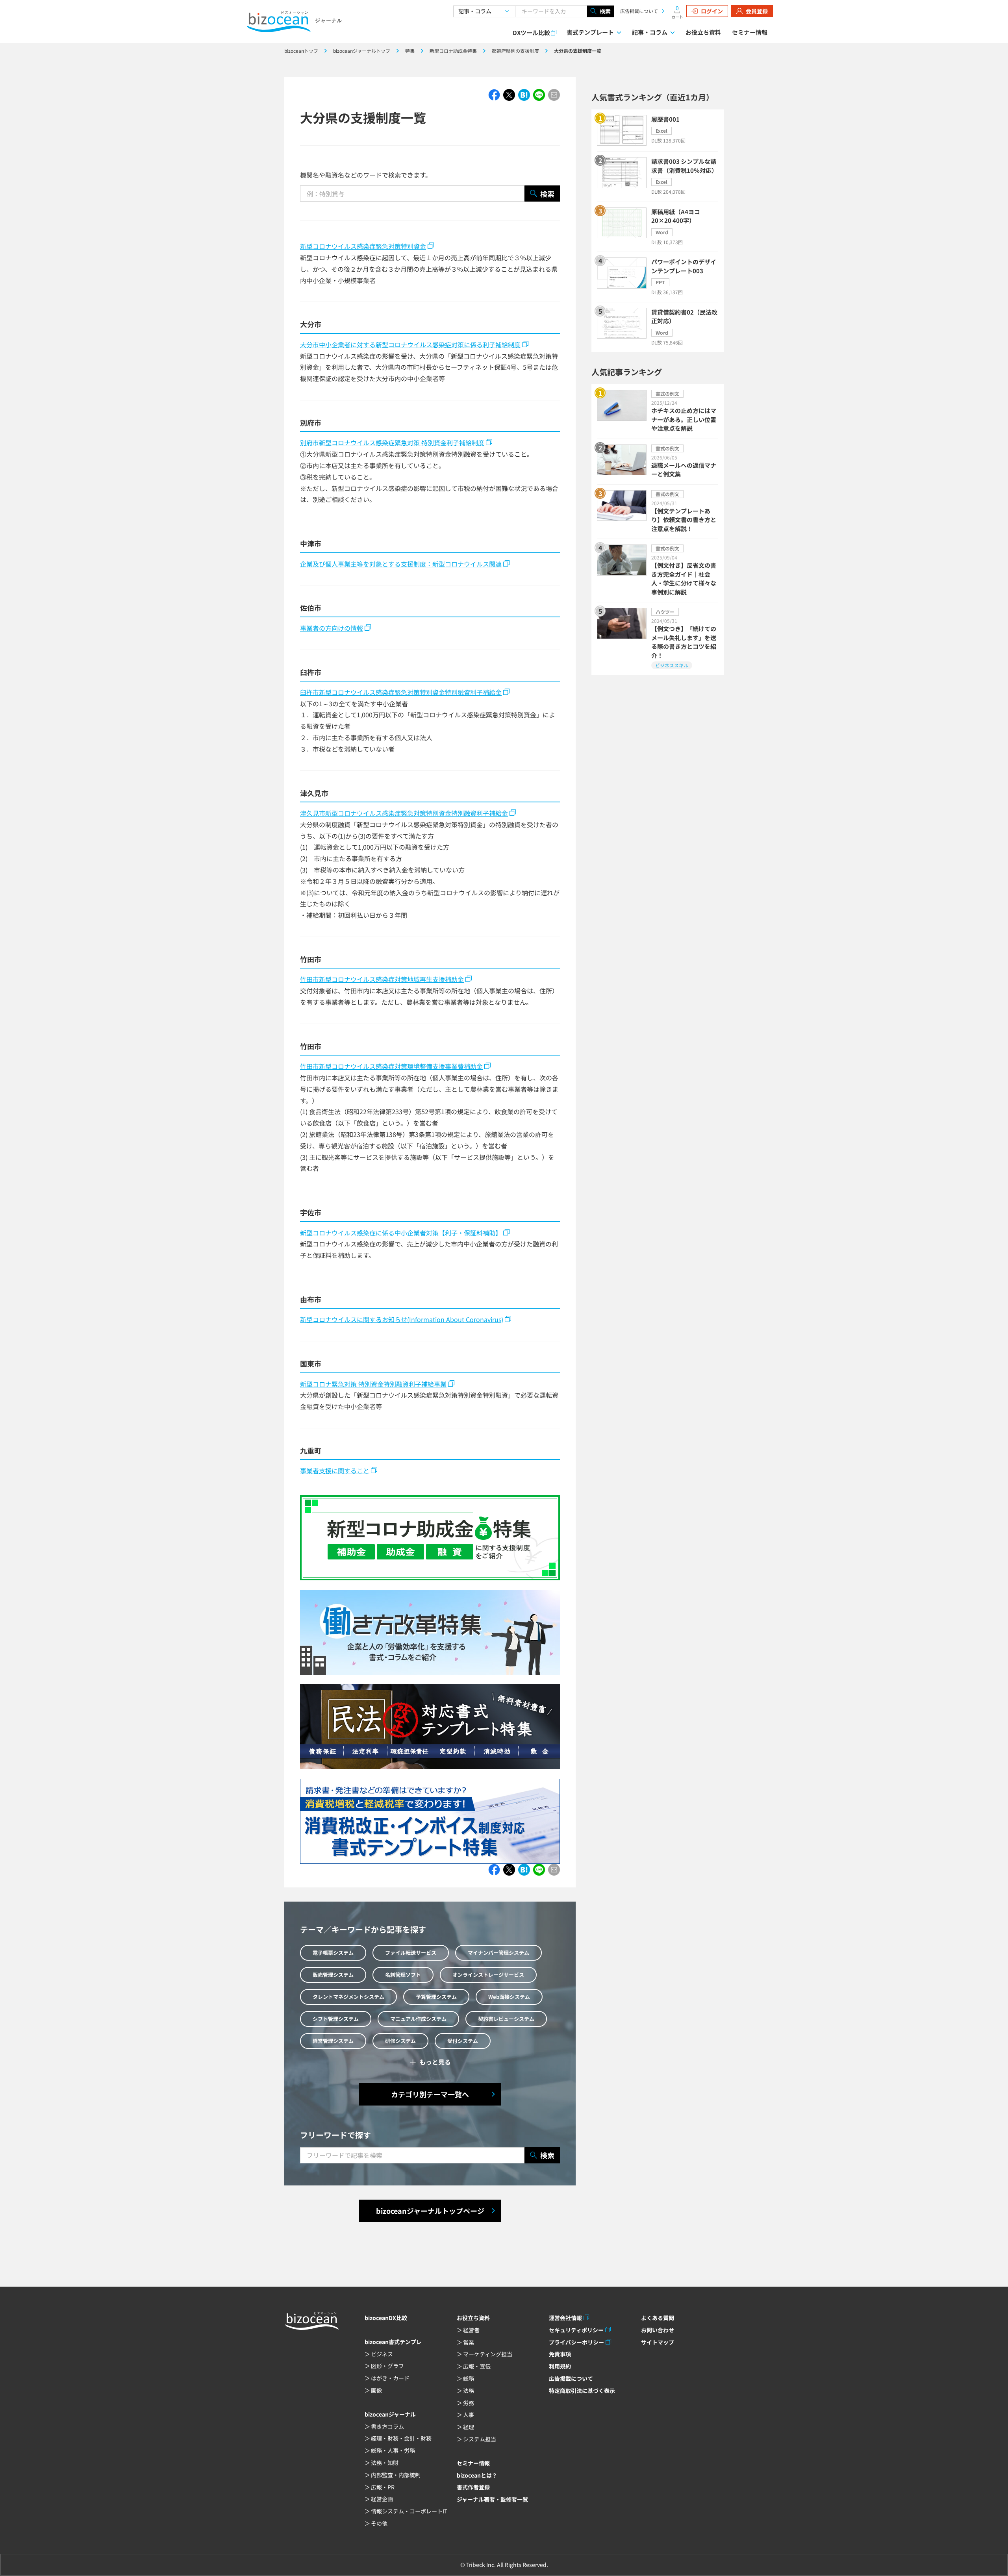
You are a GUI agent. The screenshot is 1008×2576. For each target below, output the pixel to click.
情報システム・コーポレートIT (409, 2511)
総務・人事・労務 (393, 2450)
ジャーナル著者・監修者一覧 (492, 2499)
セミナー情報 (750, 32)
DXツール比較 (531, 32)
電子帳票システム (333, 1953)
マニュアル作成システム (418, 2019)
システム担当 (480, 2439)
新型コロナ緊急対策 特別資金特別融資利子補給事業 (373, 1384)
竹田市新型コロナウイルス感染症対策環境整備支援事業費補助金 (391, 1066)
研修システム (400, 2041)
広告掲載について (639, 11)
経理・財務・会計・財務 (401, 2438)
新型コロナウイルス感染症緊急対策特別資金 (363, 246)
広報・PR (383, 2487)
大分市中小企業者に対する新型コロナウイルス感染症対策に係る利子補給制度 (410, 344)
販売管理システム (333, 1975)
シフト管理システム (336, 2019)
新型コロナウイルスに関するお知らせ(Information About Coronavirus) (402, 1319)
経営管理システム (333, 2041)
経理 (469, 2427)
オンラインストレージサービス (488, 1975)
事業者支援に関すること (335, 1470)
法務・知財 (385, 2463)
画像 (376, 2390)
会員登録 (757, 11)
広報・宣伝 (477, 2366)
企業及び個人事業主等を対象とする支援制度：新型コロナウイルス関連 (401, 564)
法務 (469, 2391)
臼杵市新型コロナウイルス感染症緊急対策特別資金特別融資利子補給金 (401, 692)
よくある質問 (658, 2318)
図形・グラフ (387, 2366)
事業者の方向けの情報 (332, 628)
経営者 (471, 2330)
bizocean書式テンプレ (393, 2342)
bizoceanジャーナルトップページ (430, 2211)
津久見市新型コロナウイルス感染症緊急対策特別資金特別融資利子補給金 (404, 813)
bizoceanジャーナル (390, 2414)
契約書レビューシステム (506, 2019)
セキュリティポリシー (576, 2330)
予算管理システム (436, 1997)
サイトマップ (658, 2342)
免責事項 (560, 2354)
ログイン (712, 11)
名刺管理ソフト (403, 1975)
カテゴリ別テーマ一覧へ (430, 2094)
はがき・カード (390, 2378)
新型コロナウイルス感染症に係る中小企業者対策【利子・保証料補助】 (401, 1233)
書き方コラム (387, 2426)
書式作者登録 (473, 2487)
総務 (469, 2378)
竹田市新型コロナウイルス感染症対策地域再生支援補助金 (382, 979)
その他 (379, 2523)
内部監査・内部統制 (396, 2475)
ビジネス (382, 2354)
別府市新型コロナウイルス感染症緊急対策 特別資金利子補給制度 (392, 443)
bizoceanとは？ (477, 2475)
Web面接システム (509, 1997)
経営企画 (382, 2499)
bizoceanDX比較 (386, 2318)
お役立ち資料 (703, 32)
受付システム (463, 2041)
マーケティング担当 (488, 2354)
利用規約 (560, 2366)
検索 (605, 11)
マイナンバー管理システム (498, 1953)
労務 (469, 2403)
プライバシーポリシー (576, 2342)
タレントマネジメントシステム (348, 1997)
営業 (469, 2342)
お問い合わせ (658, 2330)
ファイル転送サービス (411, 1953)
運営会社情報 (565, 2318)
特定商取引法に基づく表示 (582, 2391)
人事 (469, 2415)
